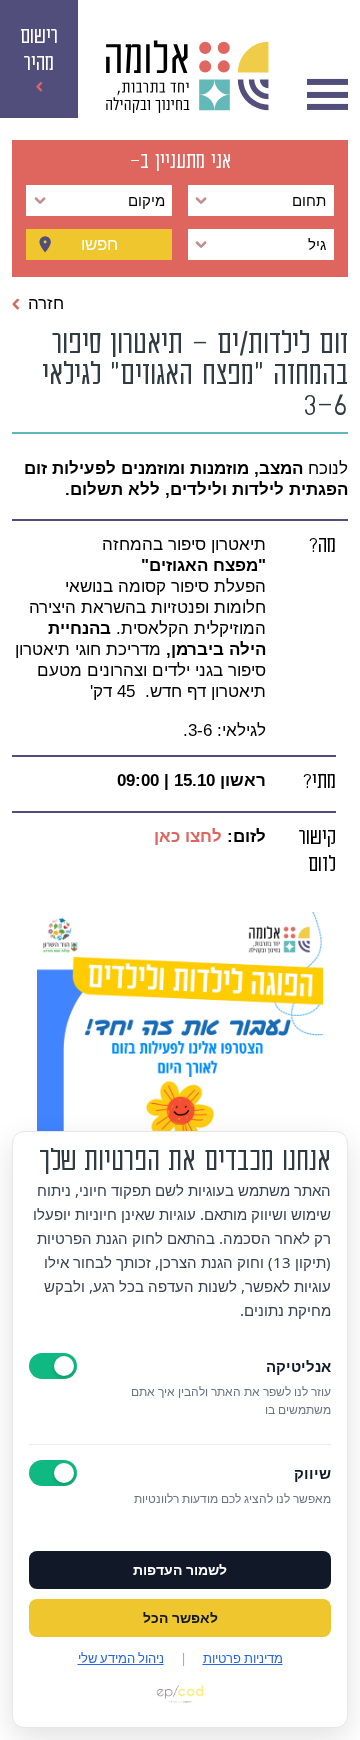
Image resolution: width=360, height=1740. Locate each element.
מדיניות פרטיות (243, 1658)
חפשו (99, 244)
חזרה (46, 303)
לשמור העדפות (180, 1570)
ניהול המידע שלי (121, 1658)
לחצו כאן (185, 836)
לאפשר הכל (180, 1618)
